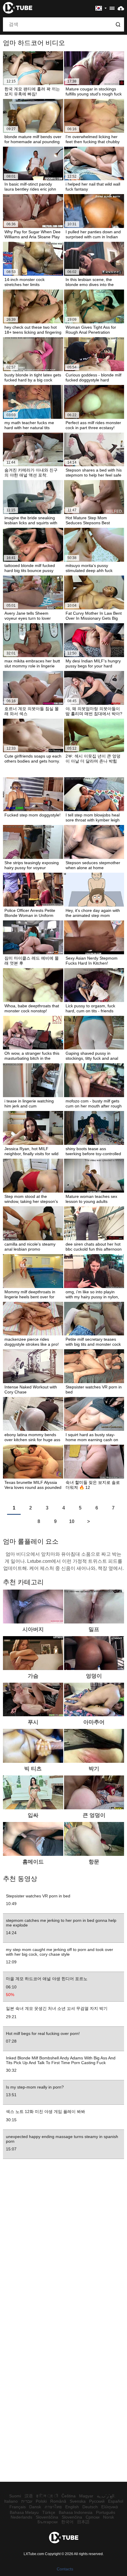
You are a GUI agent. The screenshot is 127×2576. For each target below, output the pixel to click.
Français (18, 2507)
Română (58, 2501)
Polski (41, 2501)
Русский (97, 2501)
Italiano (11, 2501)
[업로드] (121, 8)
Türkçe (49, 2512)
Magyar (86, 2496)
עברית (27, 2501)
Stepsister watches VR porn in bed (38, 1896)
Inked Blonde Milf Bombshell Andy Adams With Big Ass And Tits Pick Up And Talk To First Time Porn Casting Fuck (61, 2060)
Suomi (15, 2496)
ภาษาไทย (53, 2507)
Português (106, 2512)
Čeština (69, 2496)
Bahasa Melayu (24, 2512)
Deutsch (90, 2507)
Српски (93, 2517)
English (72, 2507)
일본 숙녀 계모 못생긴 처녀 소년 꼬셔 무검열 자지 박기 (57, 2008)
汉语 (29, 2496)
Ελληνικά (110, 2507)
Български (48, 2522)
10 (72, 1521)
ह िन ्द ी (47, 2496)
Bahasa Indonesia (76, 2512)
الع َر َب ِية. (106, 2496)
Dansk (35, 2507)
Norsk (109, 2517)
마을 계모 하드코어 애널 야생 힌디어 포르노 (47, 1979)
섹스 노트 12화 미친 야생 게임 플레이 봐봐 (45, 2112)
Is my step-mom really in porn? (35, 2087)
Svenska (78, 2501)
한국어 (67, 2522)
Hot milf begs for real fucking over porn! (43, 2033)
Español (116, 2501)
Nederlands (21, 2517)
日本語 (83, 2522)
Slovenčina (72, 2517)
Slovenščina (47, 2517)
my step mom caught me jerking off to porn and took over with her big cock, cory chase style (60, 1952)
